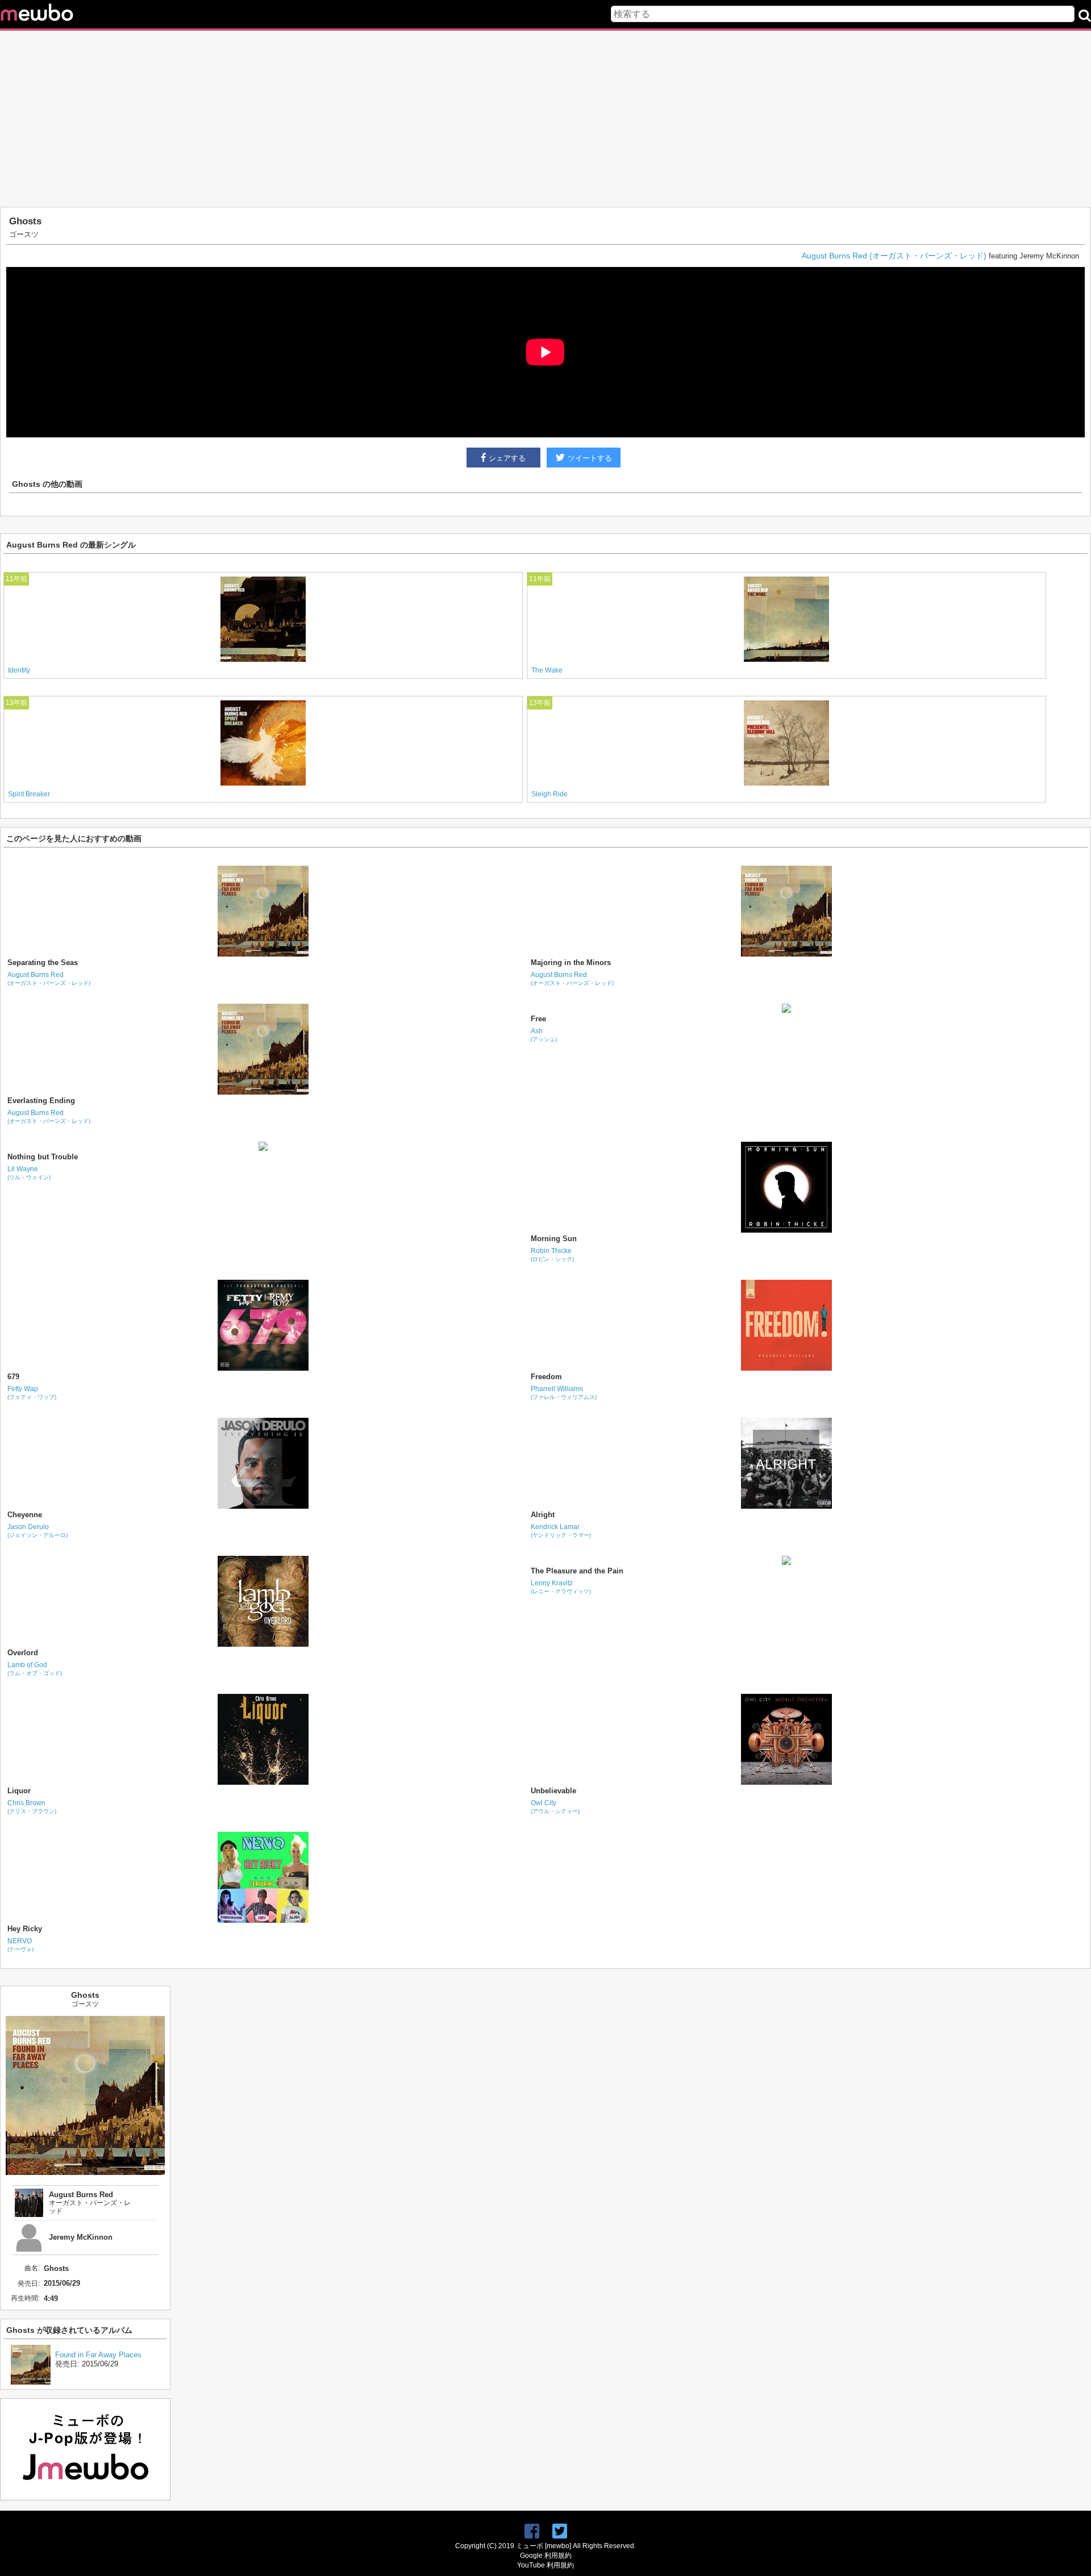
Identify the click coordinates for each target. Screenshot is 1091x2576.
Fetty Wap (32, 1393)
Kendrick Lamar (561, 1531)
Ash (544, 1035)
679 (13, 1377)
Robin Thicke (552, 1254)
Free (538, 1019)
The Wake (547, 670)
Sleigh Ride (549, 794)
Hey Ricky (25, 1929)
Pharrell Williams (564, 1393)
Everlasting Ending (41, 1101)
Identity (19, 670)
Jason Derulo (38, 1531)
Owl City (555, 1807)
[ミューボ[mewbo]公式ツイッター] (560, 2531)
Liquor (19, 1791)
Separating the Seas (43, 963)
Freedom (546, 1377)
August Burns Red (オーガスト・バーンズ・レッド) (894, 256)
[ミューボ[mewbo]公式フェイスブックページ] (532, 2531)
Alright (543, 1515)
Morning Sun (554, 1239)
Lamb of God (35, 1669)
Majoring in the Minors (571, 963)
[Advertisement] (545, 119)
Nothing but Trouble (43, 1157)
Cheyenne (25, 1515)
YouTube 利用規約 (545, 2565)
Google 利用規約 (546, 2556)
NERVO (20, 1945)
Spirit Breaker (29, 794)
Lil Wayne (29, 1173)
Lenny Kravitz (561, 1587)
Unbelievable (553, 1791)
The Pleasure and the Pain (577, 1571)
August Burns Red (49, 978)
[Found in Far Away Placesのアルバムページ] (31, 2382)
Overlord (23, 1653)
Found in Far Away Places (98, 2355)
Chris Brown (32, 1807)
